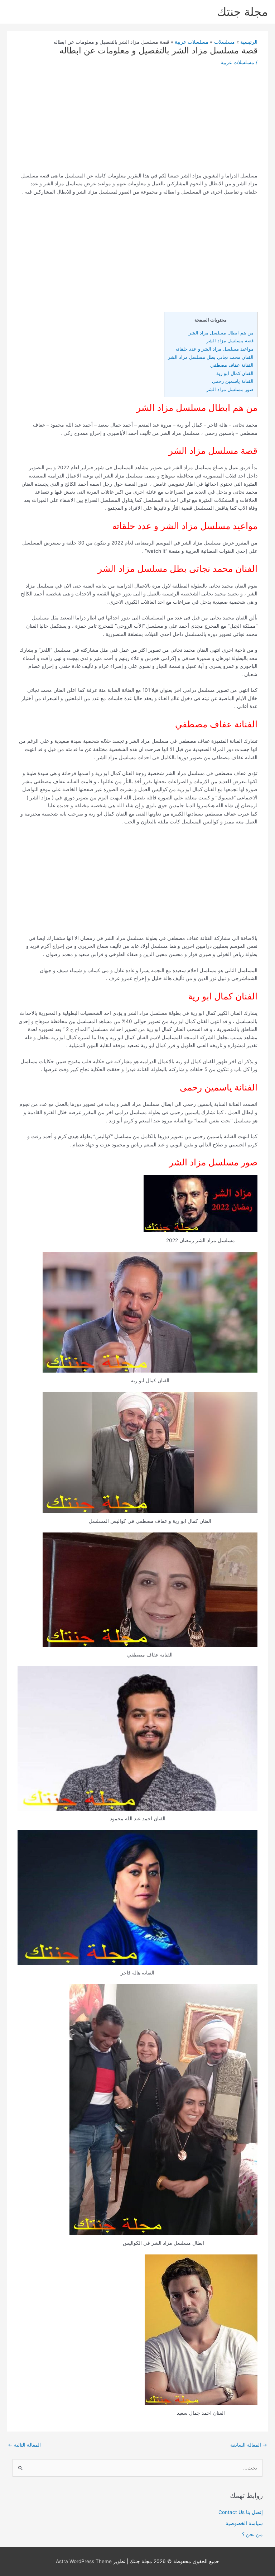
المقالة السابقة (249, 2445)
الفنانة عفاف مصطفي (232, 365)
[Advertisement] (138, 122)
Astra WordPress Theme (84, 2561)
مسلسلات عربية (237, 62)
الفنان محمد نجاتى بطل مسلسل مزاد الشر (211, 357)
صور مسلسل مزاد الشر (229, 389)
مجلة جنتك (242, 12)
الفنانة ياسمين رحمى (233, 381)
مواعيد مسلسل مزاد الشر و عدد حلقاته (214, 349)
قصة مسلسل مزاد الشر (230, 341)
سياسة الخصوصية (244, 2523)
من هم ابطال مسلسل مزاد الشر (221, 333)
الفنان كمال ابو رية (235, 373)
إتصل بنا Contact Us (241, 2512)
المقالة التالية (24, 2445)
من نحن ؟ (252, 2534)
